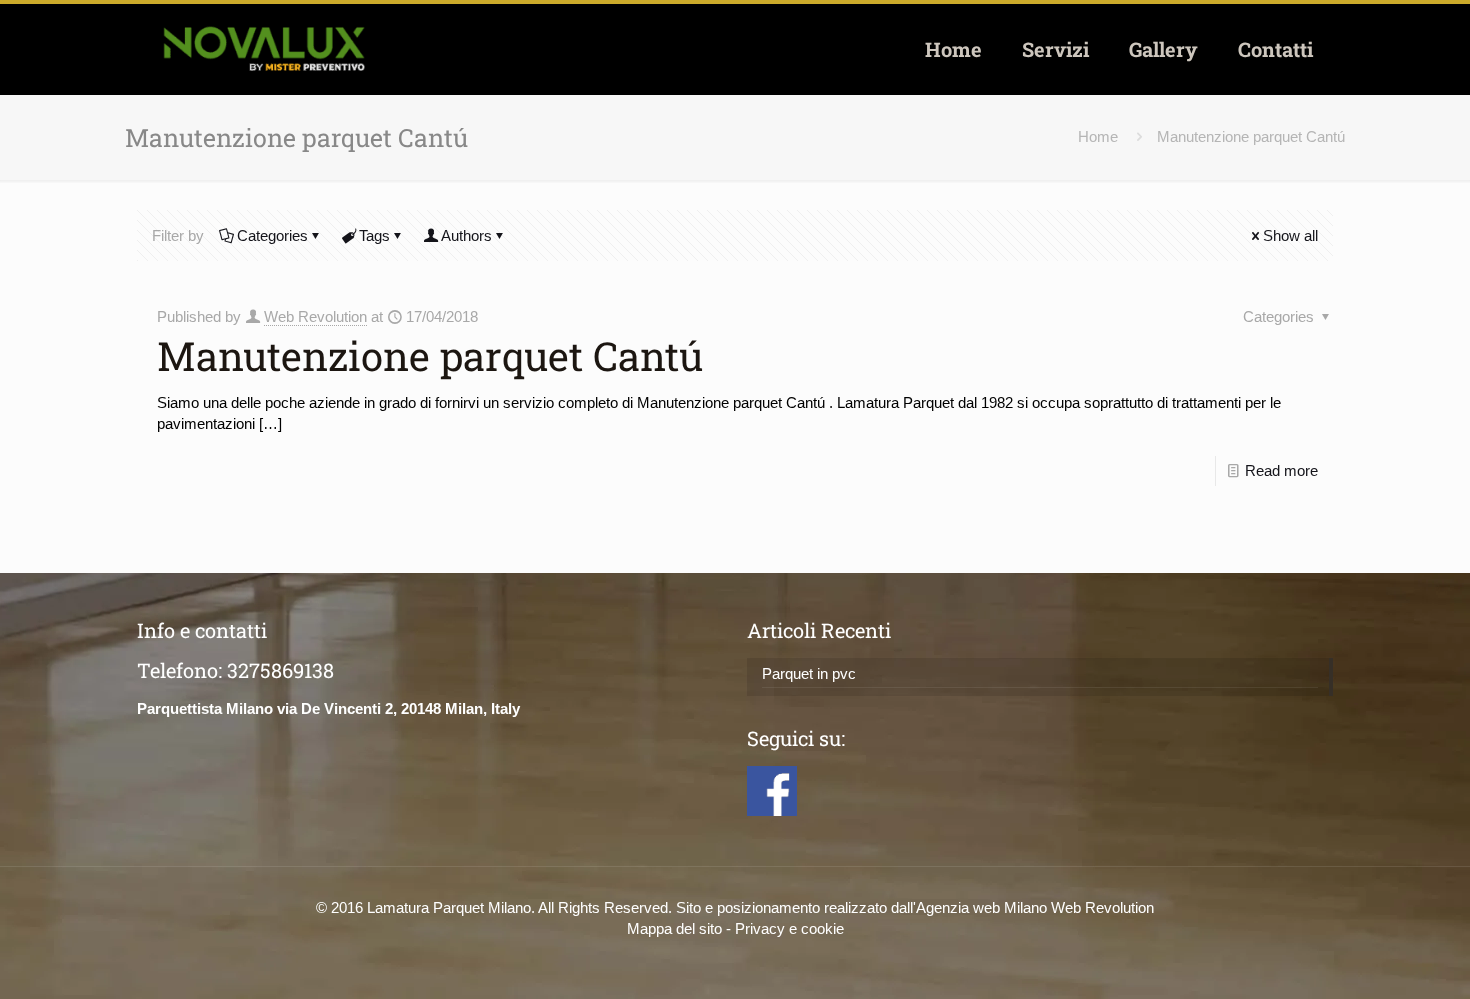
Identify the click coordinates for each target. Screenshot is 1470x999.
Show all (1290, 235)
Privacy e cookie (789, 928)
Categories (272, 235)
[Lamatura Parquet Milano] (263, 49)
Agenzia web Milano (981, 907)
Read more (1281, 470)
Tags (374, 235)
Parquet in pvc (809, 673)
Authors (466, 235)
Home (1098, 136)
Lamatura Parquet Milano (449, 907)
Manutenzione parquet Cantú (1251, 136)
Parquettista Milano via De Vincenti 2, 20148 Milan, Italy (328, 708)
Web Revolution (315, 316)
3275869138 (280, 670)
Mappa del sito (674, 928)
